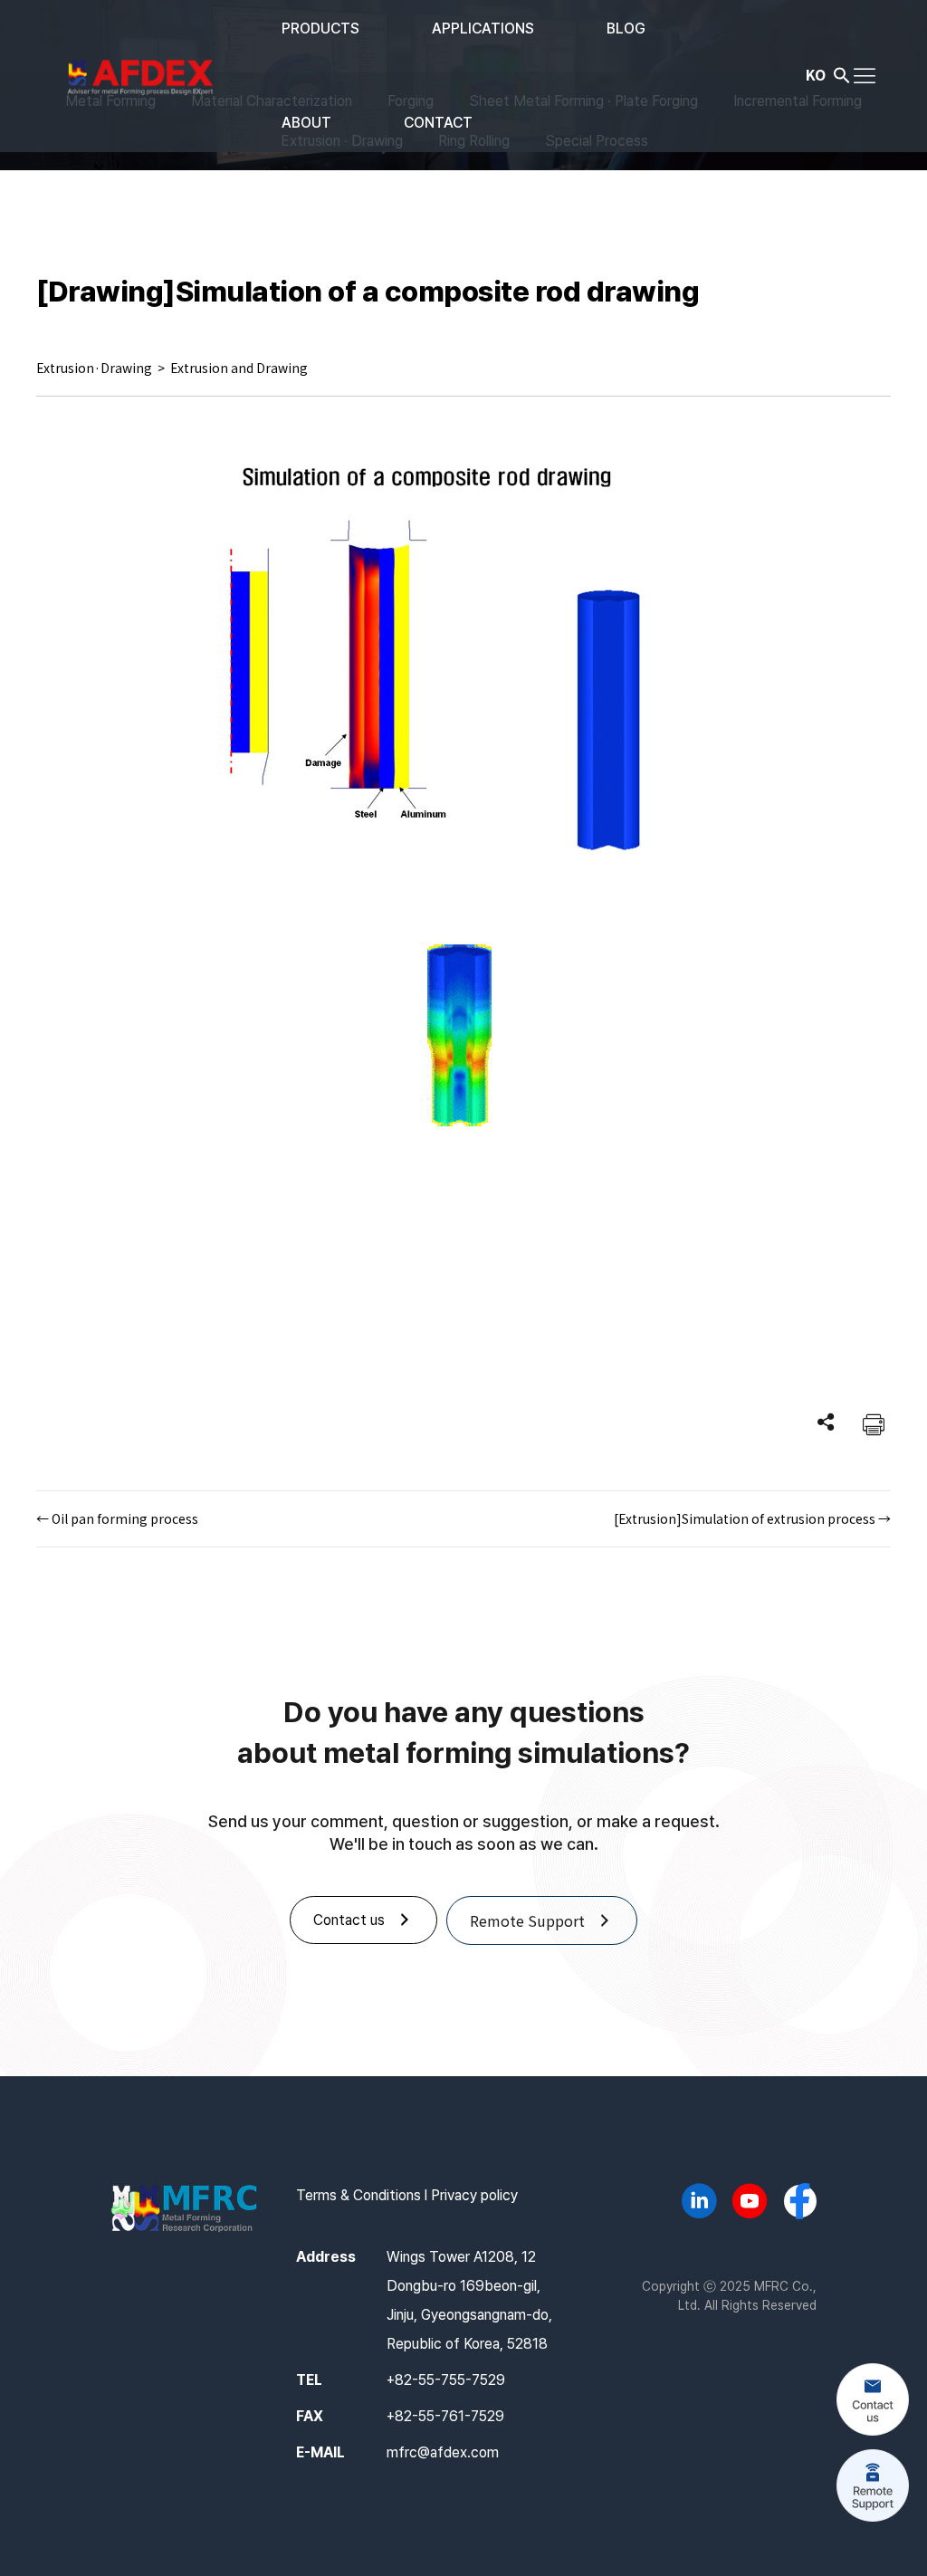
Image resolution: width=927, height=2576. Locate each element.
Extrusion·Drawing (94, 368)
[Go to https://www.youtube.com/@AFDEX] (750, 2204)
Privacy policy (474, 2195)
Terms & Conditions (358, 2195)
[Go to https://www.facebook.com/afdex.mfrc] (800, 2203)
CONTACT (438, 123)
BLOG (626, 29)
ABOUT (306, 123)
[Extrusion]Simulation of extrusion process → (752, 1518)
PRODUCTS (320, 29)
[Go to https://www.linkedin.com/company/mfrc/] (699, 2204)
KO (816, 74)
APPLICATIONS (483, 29)
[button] (842, 79)
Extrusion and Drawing (239, 368)
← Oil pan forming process (117, 1518)
